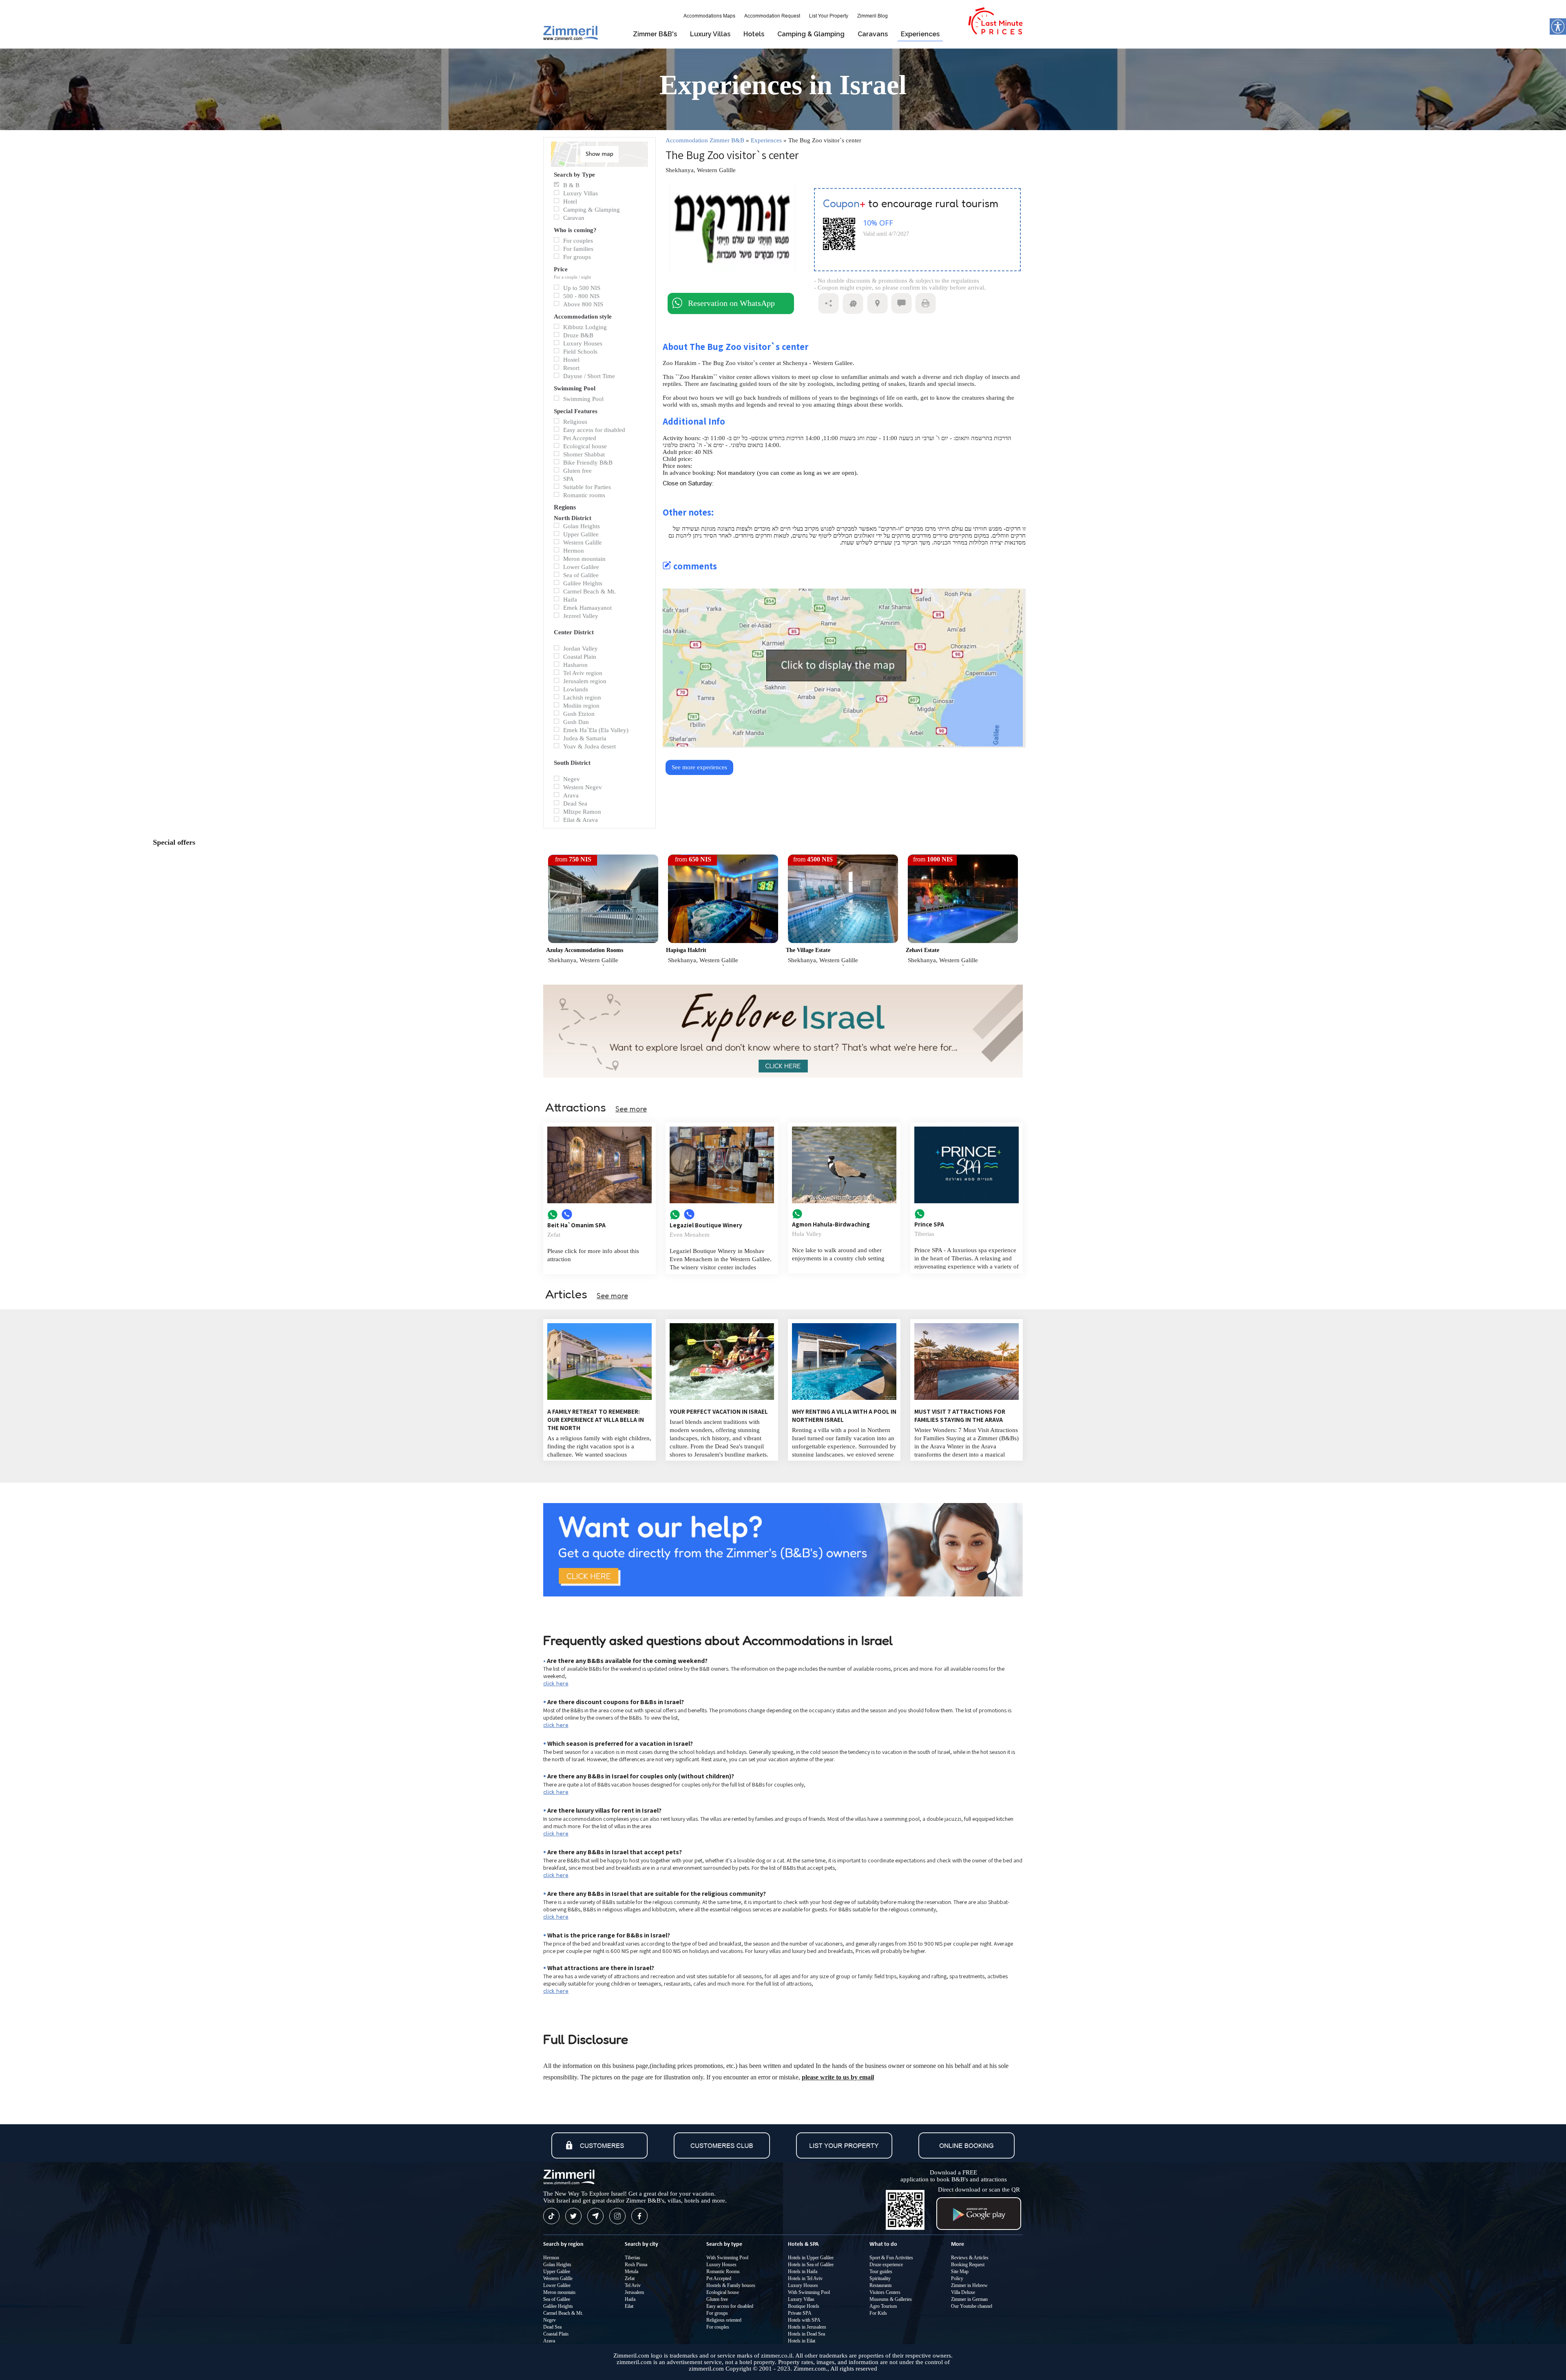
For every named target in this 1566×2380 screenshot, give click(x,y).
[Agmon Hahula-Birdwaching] (844, 1166)
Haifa (630, 2299)
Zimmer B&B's (655, 34)
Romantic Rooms (723, 2272)
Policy (957, 2278)
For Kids (878, 2313)
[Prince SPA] (967, 1166)
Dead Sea (552, 2327)
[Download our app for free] (979, 2228)
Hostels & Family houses (731, 2285)
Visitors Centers (885, 2292)
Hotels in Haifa (803, 2272)
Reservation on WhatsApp (731, 303)
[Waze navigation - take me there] (853, 312)
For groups (717, 2313)
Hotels (754, 34)
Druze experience (886, 2265)
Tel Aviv (633, 2285)
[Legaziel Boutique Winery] (722, 1166)
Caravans (873, 34)
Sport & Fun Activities (891, 2258)
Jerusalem (634, 2292)
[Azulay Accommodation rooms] (603, 941)
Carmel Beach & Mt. (563, 2313)
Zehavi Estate (922, 950)
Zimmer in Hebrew (969, 2285)
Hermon (551, 2258)
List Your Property (829, 16)
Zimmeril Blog (873, 16)
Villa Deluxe (963, 2292)
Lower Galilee (557, 2285)
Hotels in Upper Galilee (811, 2258)
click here (556, 1683)
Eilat (629, 2306)
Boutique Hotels (804, 2306)
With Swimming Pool (727, 2258)
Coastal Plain (556, 2334)
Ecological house (723, 2292)
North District (573, 517)
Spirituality (880, 2278)
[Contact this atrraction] (554, 1218)
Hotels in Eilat (802, 2341)
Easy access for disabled (730, 2306)
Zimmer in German (969, 2299)
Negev (550, 2320)
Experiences (920, 34)
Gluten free (717, 2299)
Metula (631, 2272)
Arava (549, 2341)
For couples (718, 2327)
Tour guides (881, 2272)
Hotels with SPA (804, 2320)
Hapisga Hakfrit (686, 950)
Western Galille (558, 2278)
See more (631, 1109)
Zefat (630, 2278)
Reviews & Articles (970, 2258)
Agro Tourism (883, 2306)
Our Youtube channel (972, 2306)
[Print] (926, 312)
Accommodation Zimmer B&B (705, 140)
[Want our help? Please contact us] (783, 1550)
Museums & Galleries (891, 2299)
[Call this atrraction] (567, 1218)
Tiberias (633, 2258)
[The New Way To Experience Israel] (783, 1032)
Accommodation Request (772, 16)
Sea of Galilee (557, 2299)
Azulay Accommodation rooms (585, 950)
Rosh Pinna (636, 2265)
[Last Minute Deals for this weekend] (995, 33)
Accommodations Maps (709, 16)
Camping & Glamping (811, 34)
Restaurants (881, 2285)
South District (572, 762)
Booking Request (968, 2265)
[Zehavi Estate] (963, 941)
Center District (574, 631)
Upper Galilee (557, 2272)
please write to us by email (838, 2077)
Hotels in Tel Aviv (805, 2278)
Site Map (960, 2272)
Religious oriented (724, 2320)
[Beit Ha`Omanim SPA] (599, 1166)
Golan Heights (557, 2265)
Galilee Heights (558, 2306)
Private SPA (800, 2313)
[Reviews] (901, 312)
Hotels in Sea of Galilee (811, 2265)
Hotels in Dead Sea (806, 2334)
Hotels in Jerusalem (807, 2327)
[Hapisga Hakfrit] (723, 941)
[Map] (877, 312)
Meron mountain (559, 2292)
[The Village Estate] (843, 941)
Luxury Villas (710, 34)
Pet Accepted (719, 2278)
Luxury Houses (721, 2265)
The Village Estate (808, 950)
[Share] (828, 312)
